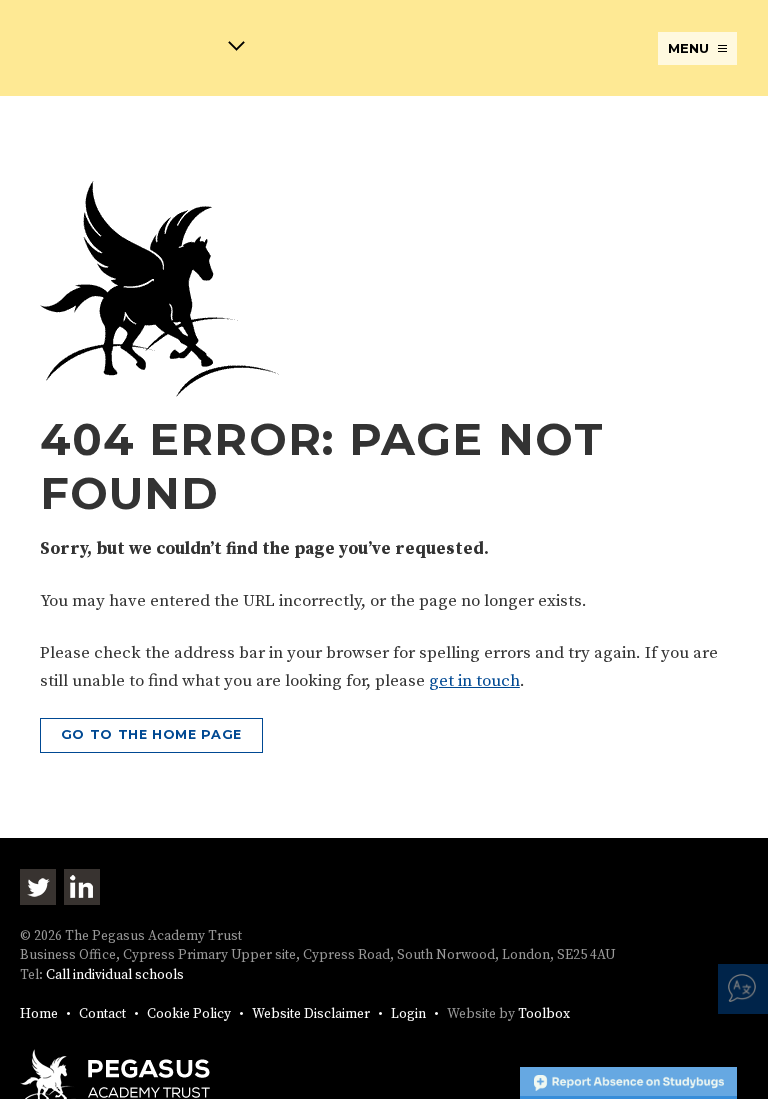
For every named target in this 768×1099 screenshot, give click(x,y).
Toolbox (544, 1014)
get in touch (474, 681)
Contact (102, 1014)
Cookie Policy (189, 1014)
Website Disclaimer (311, 1014)
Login (408, 1014)
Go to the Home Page (151, 734)
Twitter (38, 887)
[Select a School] (132, 49)
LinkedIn (82, 887)
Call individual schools (115, 975)
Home (39, 1014)
